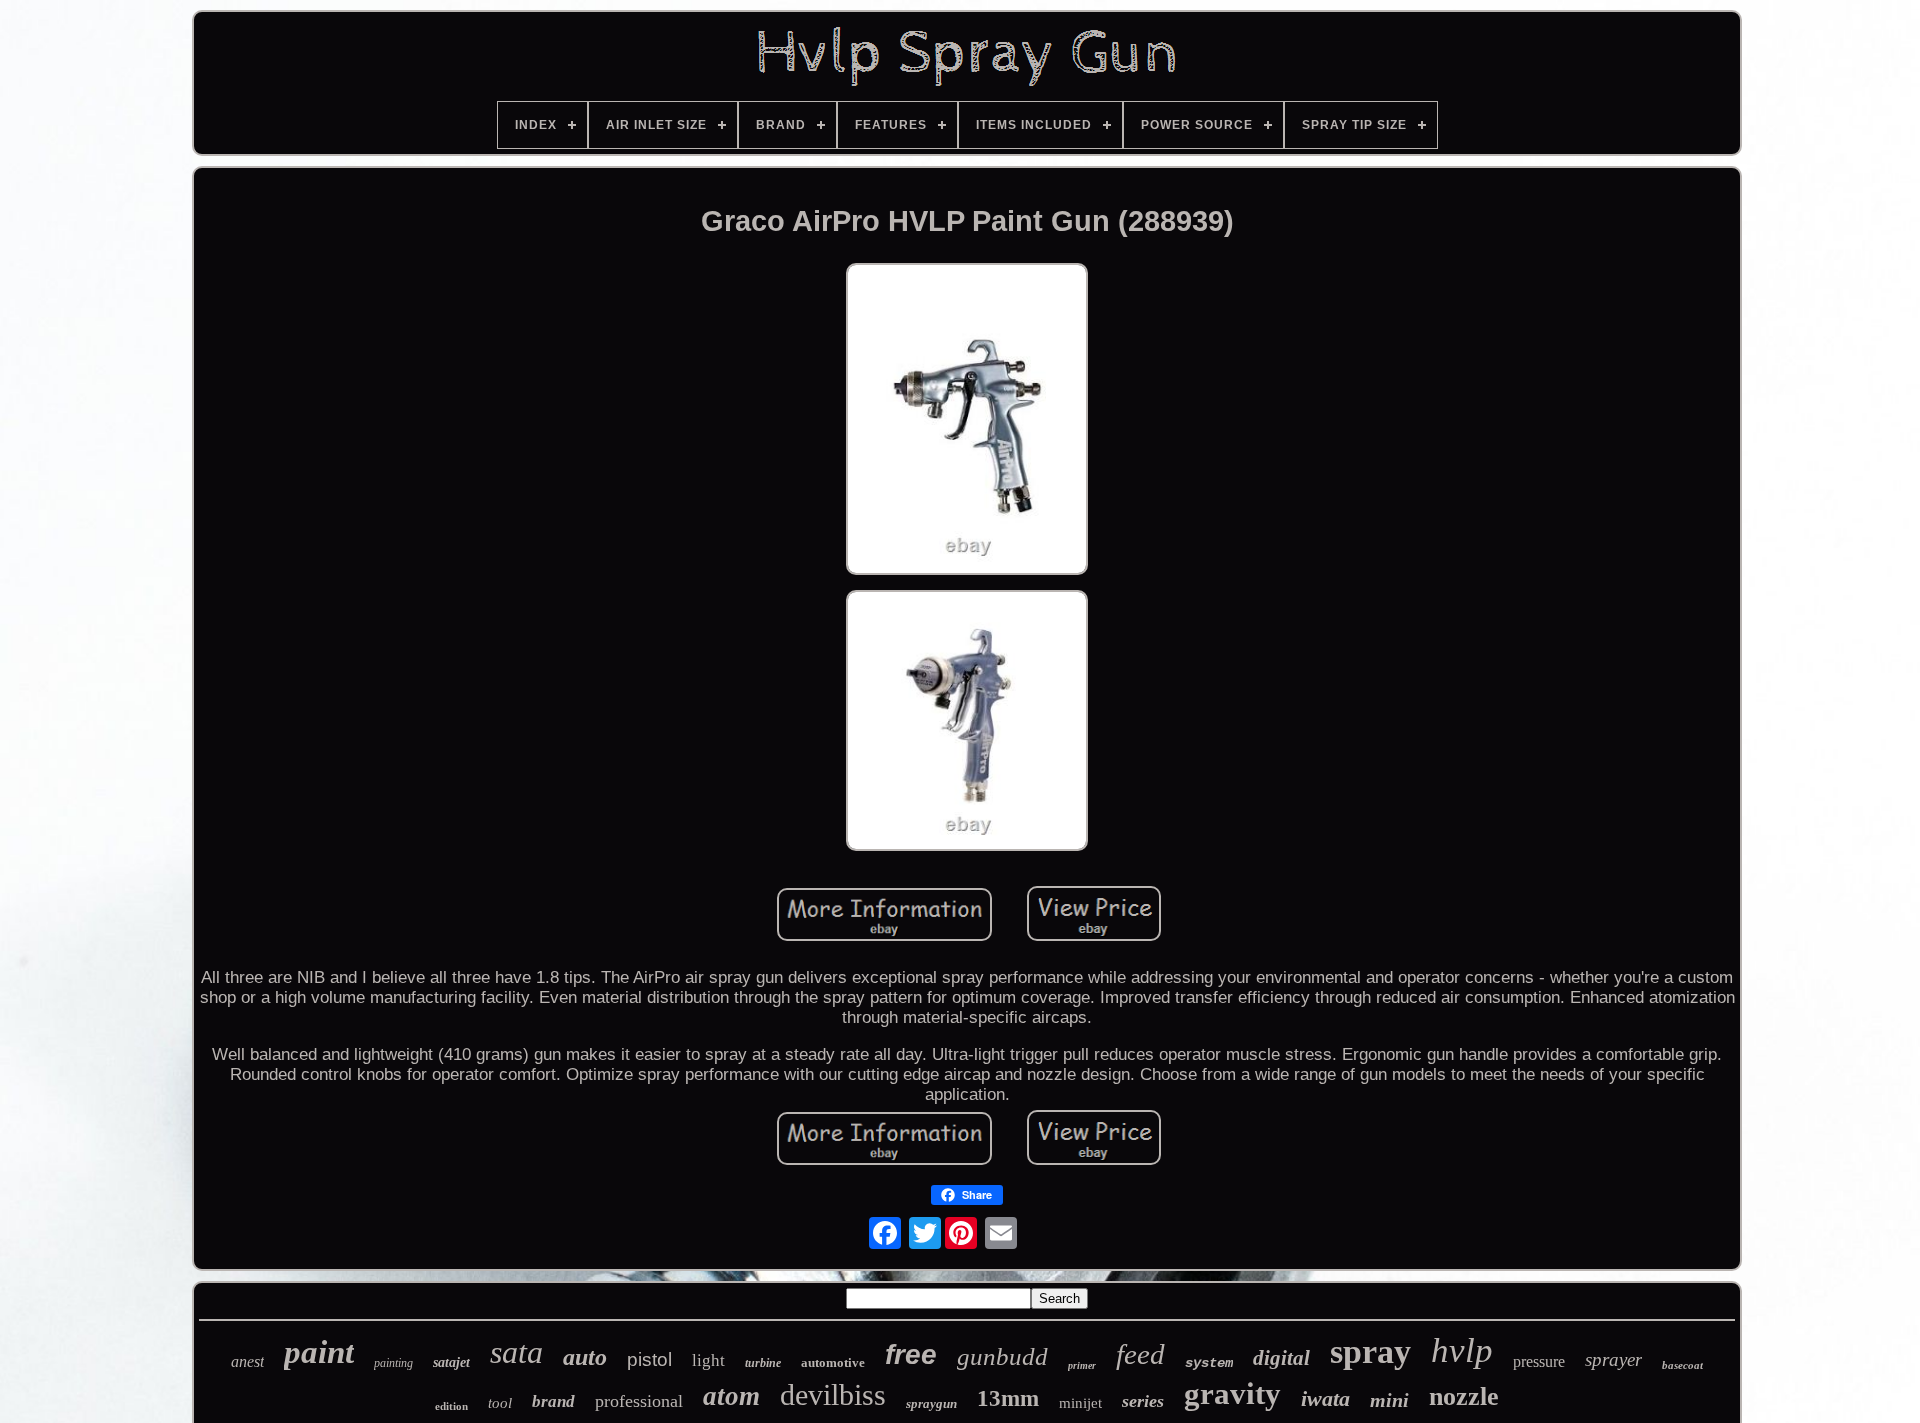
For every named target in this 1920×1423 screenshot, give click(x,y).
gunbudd (1002, 1356)
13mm (1008, 1398)
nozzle (1464, 1396)
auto (585, 1357)
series (1143, 1401)
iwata (1325, 1398)
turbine (763, 1363)
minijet (1080, 1403)
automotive (833, 1362)
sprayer (1613, 1359)
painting (393, 1363)
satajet (451, 1362)
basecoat (1682, 1365)
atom (731, 1396)
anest (247, 1361)
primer (1082, 1365)
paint (319, 1352)
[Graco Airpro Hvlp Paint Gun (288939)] (967, 421)
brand (553, 1401)
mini (1389, 1400)
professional (639, 1401)
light (708, 1360)
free (911, 1354)
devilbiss (833, 1394)
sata (516, 1352)
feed (1140, 1354)
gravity (1232, 1393)
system (1209, 1363)
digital (1281, 1358)
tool (500, 1403)
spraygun (931, 1403)
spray (1370, 1351)
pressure (1539, 1361)
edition (451, 1406)
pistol (649, 1359)
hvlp (1462, 1350)
